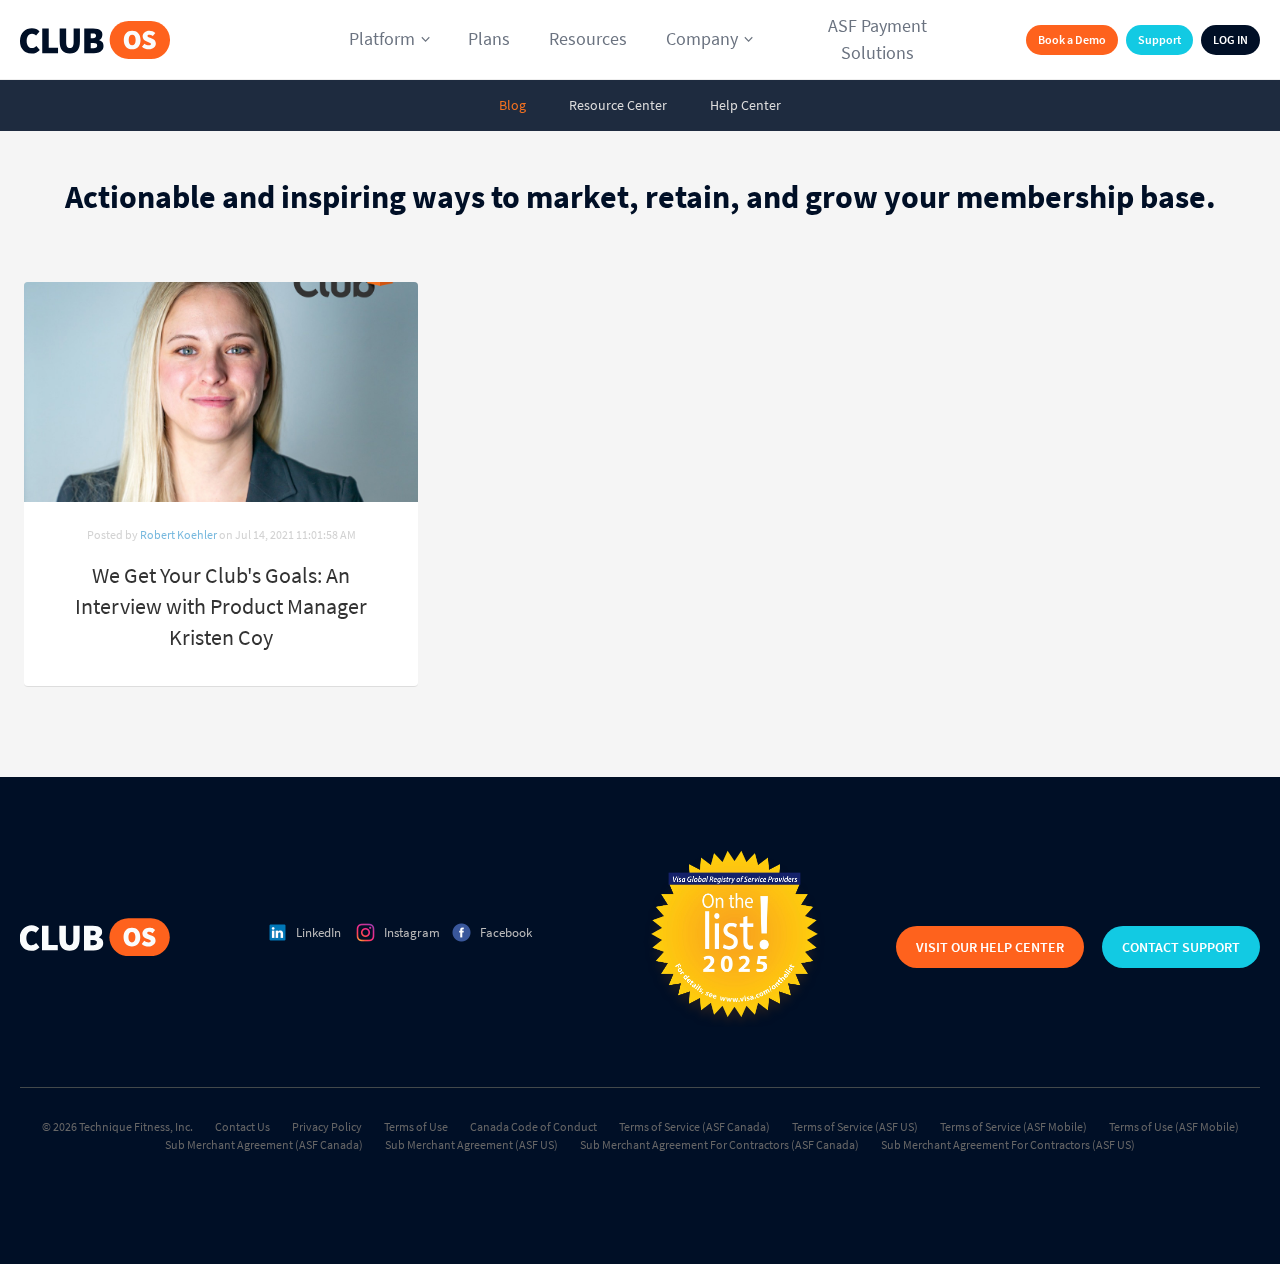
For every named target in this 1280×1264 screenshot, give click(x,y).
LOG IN (1230, 39)
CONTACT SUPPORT (1181, 947)
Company (702, 38)
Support (1159, 39)
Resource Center (618, 105)
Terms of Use (416, 1126)
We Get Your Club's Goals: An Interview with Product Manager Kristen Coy (221, 606)
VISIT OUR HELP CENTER (990, 947)
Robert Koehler (178, 534)
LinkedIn (318, 932)
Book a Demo (1072, 39)
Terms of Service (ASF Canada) (694, 1126)
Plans (489, 38)
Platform (382, 38)
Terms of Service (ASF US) (855, 1126)
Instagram (412, 932)
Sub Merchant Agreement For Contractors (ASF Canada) (719, 1144)
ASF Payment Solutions (877, 39)
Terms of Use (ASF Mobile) (1174, 1126)
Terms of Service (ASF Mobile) (1013, 1126)
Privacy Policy (327, 1126)
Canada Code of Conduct (533, 1126)
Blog (512, 105)
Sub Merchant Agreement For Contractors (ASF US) (1008, 1144)
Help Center (745, 105)
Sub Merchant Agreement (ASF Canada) (264, 1144)
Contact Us (242, 1126)
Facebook (506, 932)
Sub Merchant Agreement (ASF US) (471, 1144)
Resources (588, 38)
